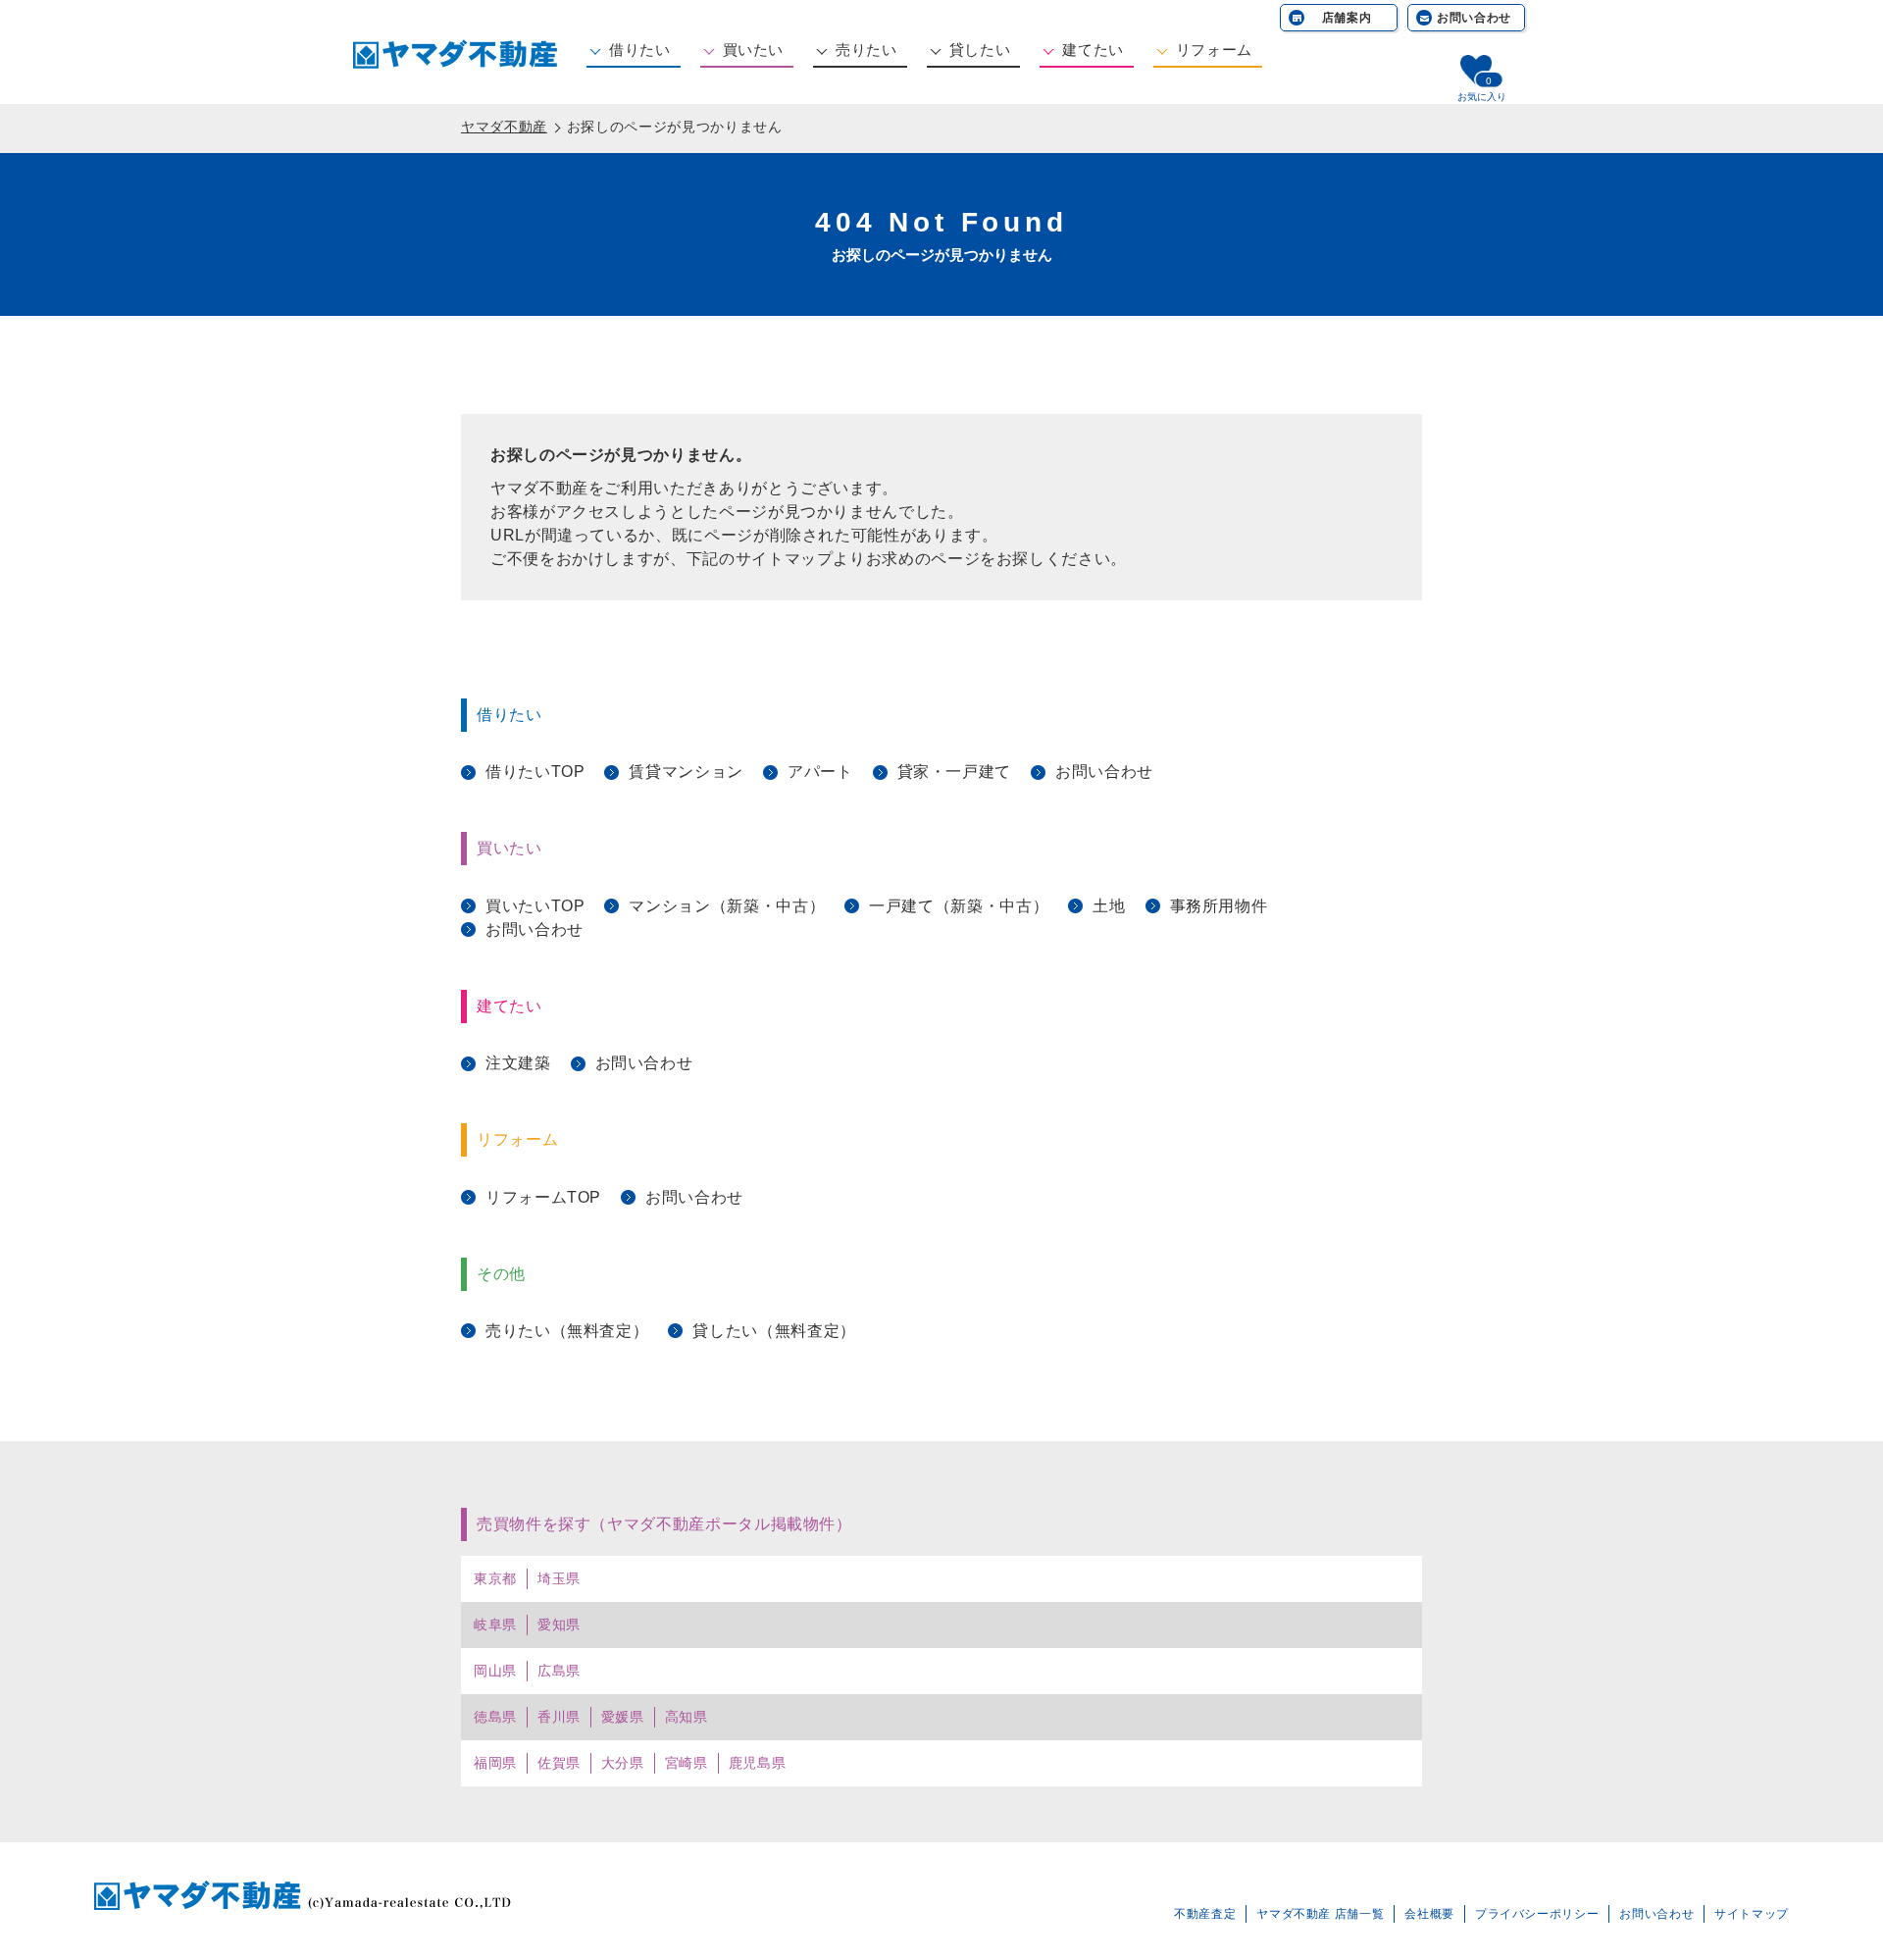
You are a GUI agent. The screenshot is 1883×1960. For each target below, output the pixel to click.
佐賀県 (559, 1763)
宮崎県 (687, 1763)
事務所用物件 (1219, 906)
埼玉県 (559, 1578)
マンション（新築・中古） (727, 906)
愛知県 (559, 1625)
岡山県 (495, 1671)
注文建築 (518, 1063)
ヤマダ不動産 (504, 127)
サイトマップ (1752, 1914)
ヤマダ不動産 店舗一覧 (1320, 1914)
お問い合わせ (1474, 18)
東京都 (495, 1578)
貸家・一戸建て (954, 772)
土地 (1109, 906)
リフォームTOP (543, 1197)
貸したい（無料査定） (774, 1331)
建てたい (1093, 50)
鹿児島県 (758, 1763)
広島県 (559, 1671)
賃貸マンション (686, 772)
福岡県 (495, 1763)
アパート (820, 772)
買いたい (754, 50)
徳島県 (495, 1717)
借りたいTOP (535, 772)
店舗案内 (1347, 18)
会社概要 (1429, 1914)
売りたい (866, 50)
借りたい (640, 50)
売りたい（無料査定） (567, 1331)
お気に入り (1482, 97)
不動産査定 (1205, 1914)
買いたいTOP (535, 906)
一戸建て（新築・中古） (959, 906)
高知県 (687, 1717)
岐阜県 (495, 1625)
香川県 (559, 1717)
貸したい (980, 50)
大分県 (623, 1763)
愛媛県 (623, 1717)
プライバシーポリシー (1537, 1914)
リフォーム (1214, 50)
